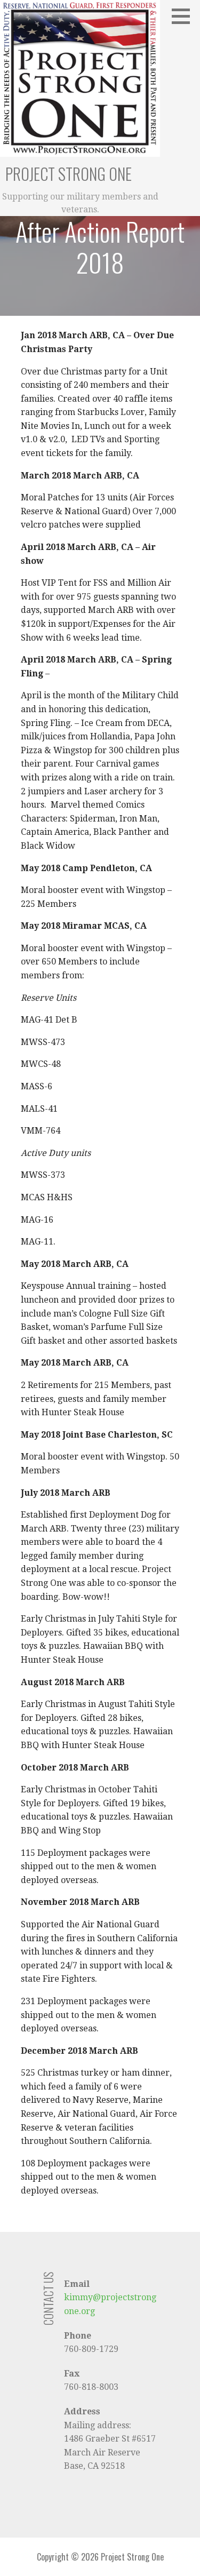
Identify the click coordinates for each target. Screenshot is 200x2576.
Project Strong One (69, 174)
